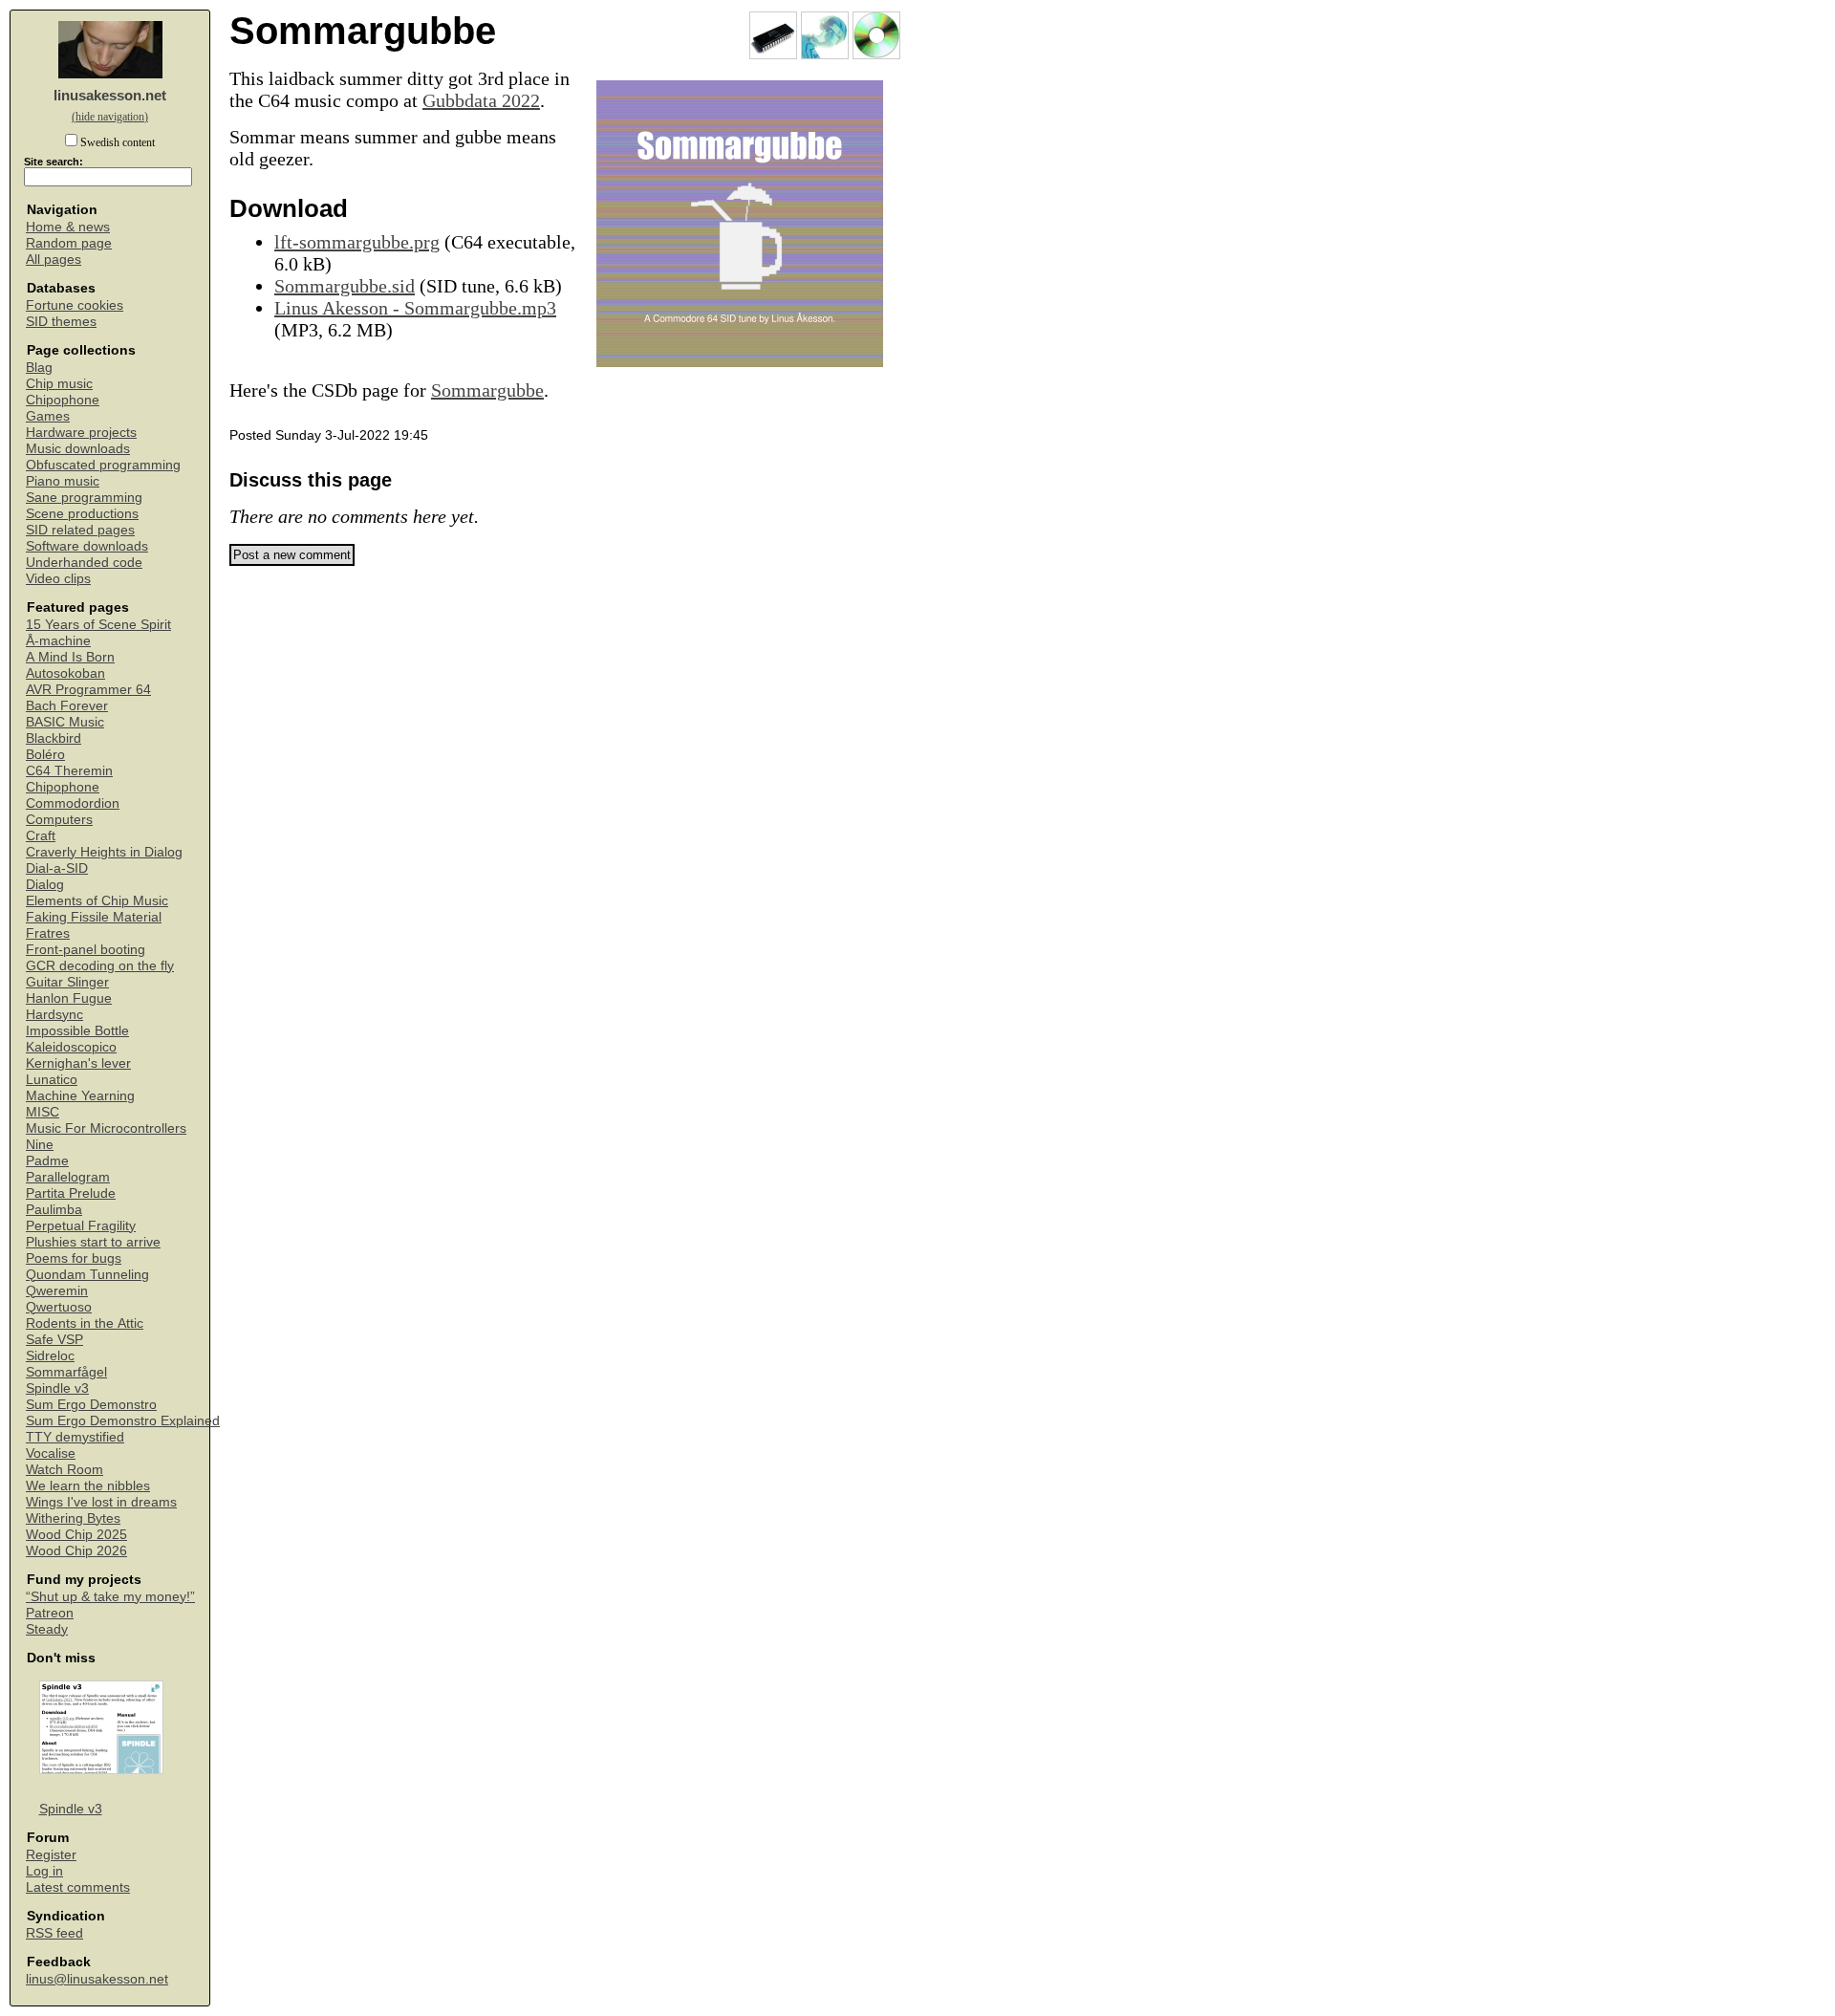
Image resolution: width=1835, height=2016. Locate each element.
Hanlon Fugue (69, 998)
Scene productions (82, 514)
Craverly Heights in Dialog (104, 852)
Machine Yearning (80, 1096)
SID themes (61, 322)
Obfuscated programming (103, 465)
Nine (40, 1145)
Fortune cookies (75, 305)
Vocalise (51, 1453)
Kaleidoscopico (71, 1047)
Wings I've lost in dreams (101, 1502)
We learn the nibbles (88, 1486)
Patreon (50, 1613)
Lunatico (52, 1080)
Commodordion (73, 803)
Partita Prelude (71, 1193)
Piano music (63, 481)
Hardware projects (81, 433)
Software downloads (87, 546)
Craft (41, 836)
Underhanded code (84, 563)
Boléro (45, 755)
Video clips (58, 579)
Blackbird (54, 738)
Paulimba (54, 1210)
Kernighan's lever (78, 1063)
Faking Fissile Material (94, 917)
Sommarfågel (66, 1372)
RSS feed (54, 1933)
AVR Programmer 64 (88, 690)
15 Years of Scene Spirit (98, 625)
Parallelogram (68, 1177)
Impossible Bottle (77, 1031)
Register (51, 1855)
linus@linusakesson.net (97, 1979)
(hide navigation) (110, 117)
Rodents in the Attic (85, 1323)
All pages (54, 260)
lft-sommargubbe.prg (357, 242)
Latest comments (78, 1887)
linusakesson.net (110, 95)
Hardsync (54, 1015)
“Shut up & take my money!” (110, 1597)
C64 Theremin (69, 771)
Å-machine (58, 641)
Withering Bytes (73, 1518)
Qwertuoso (59, 1307)
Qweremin (57, 1291)
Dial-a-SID (57, 868)
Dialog (45, 885)
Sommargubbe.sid (345, 286)
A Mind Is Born (70, 657)
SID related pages (80, 530)
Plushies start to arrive (93, 1242)
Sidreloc (50, 1356)
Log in (44, 1871)
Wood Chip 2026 (76, 1551)
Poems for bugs (74, 1258)
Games (48, 416)
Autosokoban (65, 673)
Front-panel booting (86, 950)
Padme (47, 1161)
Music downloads (78, 449)
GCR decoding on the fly (100, 966)
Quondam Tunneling (87, 1275)
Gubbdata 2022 (481, 100)
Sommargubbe (487, 390)
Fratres (48, 933)
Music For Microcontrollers (106, 1128)
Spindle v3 (57, 1388)
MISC (43, 1112)
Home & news (68, 227)
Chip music (59, 384)
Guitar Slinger (67, 982)
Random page (69, 243)
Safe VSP (54, 1340)
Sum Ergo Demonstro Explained (123, 1421)
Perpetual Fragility (81, 1226)
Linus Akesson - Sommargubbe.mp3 (415, 308)
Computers (59, 820)
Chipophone (63, 400)
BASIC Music (65, 722)
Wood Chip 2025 (76, 1535)
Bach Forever (67, 706)
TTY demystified (75, 1437)
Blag (39, 368)
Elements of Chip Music (97, 901)
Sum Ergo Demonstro (91, 1405)
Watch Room (65, 1470)
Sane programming (84, 498)
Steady (47, 1629)
